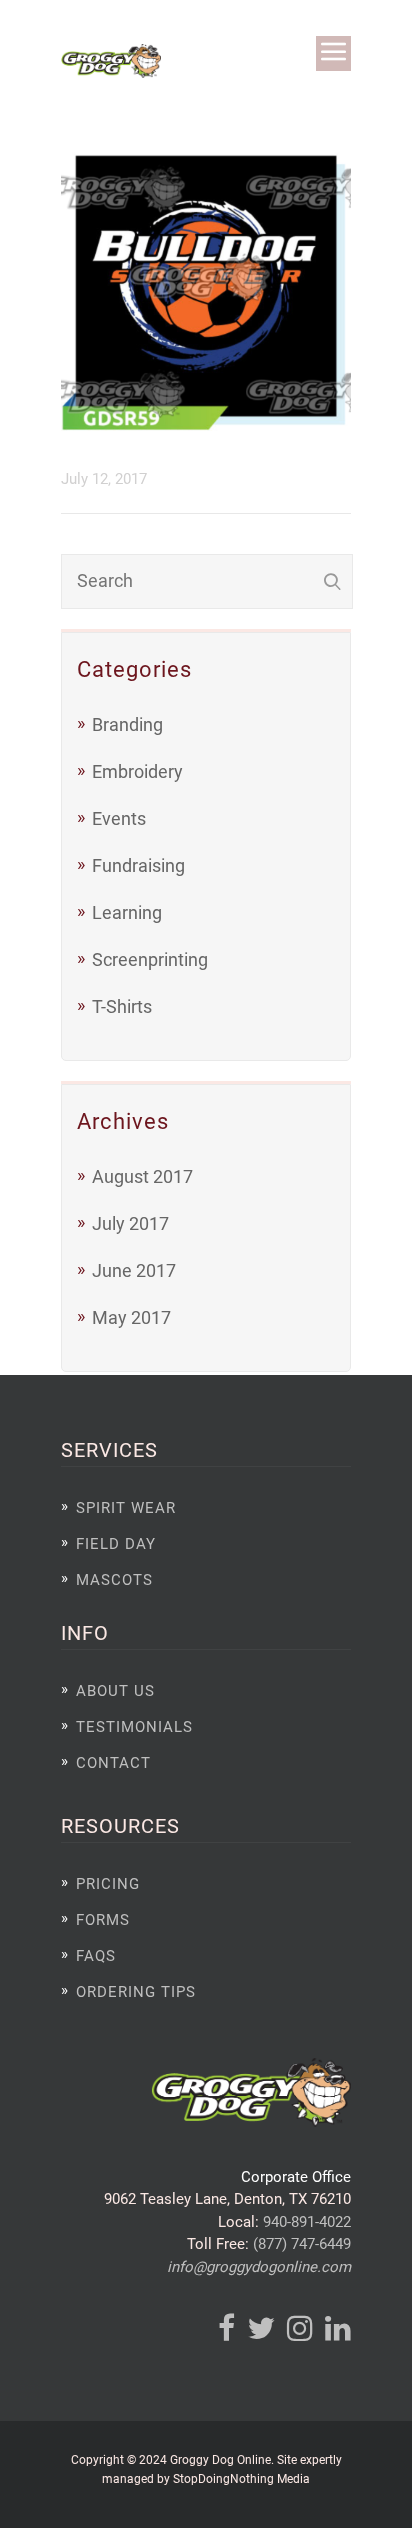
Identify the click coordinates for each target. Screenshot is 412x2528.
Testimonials (134, 1727)
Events (119, 818)
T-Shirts (122, 1006)
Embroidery (137, 771)
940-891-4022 (307, 2222)
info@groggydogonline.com (259, 2267)
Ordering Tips (136, 1992)
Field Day (116, 1544)
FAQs (96, 1956)
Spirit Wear (126, 1508)
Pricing (108, 1884)
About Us (115, 1691)
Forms (103, 1920)
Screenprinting (150, 959)
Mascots (114, 1580)
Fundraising (138, 865)
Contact (113, 1763)
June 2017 (134, 1270)
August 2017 (142, 1176)
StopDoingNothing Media (241, 2478)
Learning (127, 912)
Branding (127, 724)
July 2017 (130, 1223)
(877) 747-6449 (302, 2244)
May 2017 (131, 1317)
